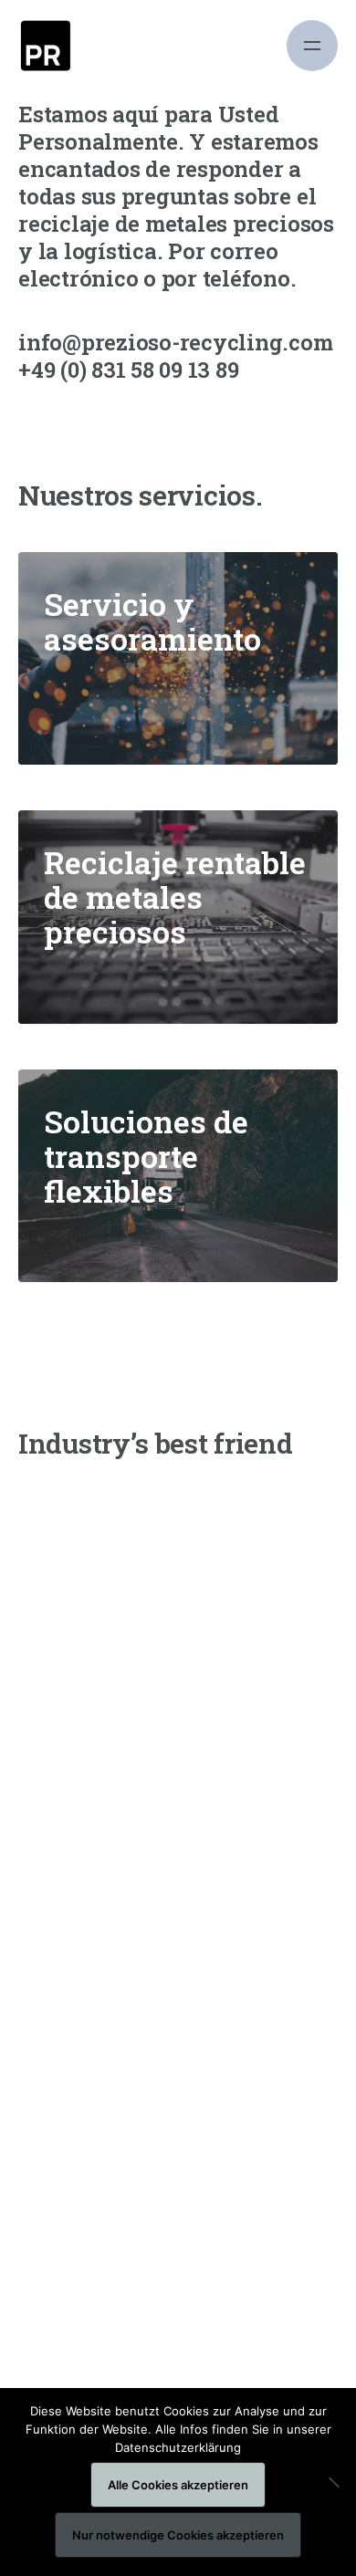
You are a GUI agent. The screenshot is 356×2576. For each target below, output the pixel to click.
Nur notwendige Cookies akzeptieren (178, 2535)
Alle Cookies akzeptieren (178, 2485)
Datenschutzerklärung (178, 2447)
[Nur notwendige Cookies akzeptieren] (333, 2482)
